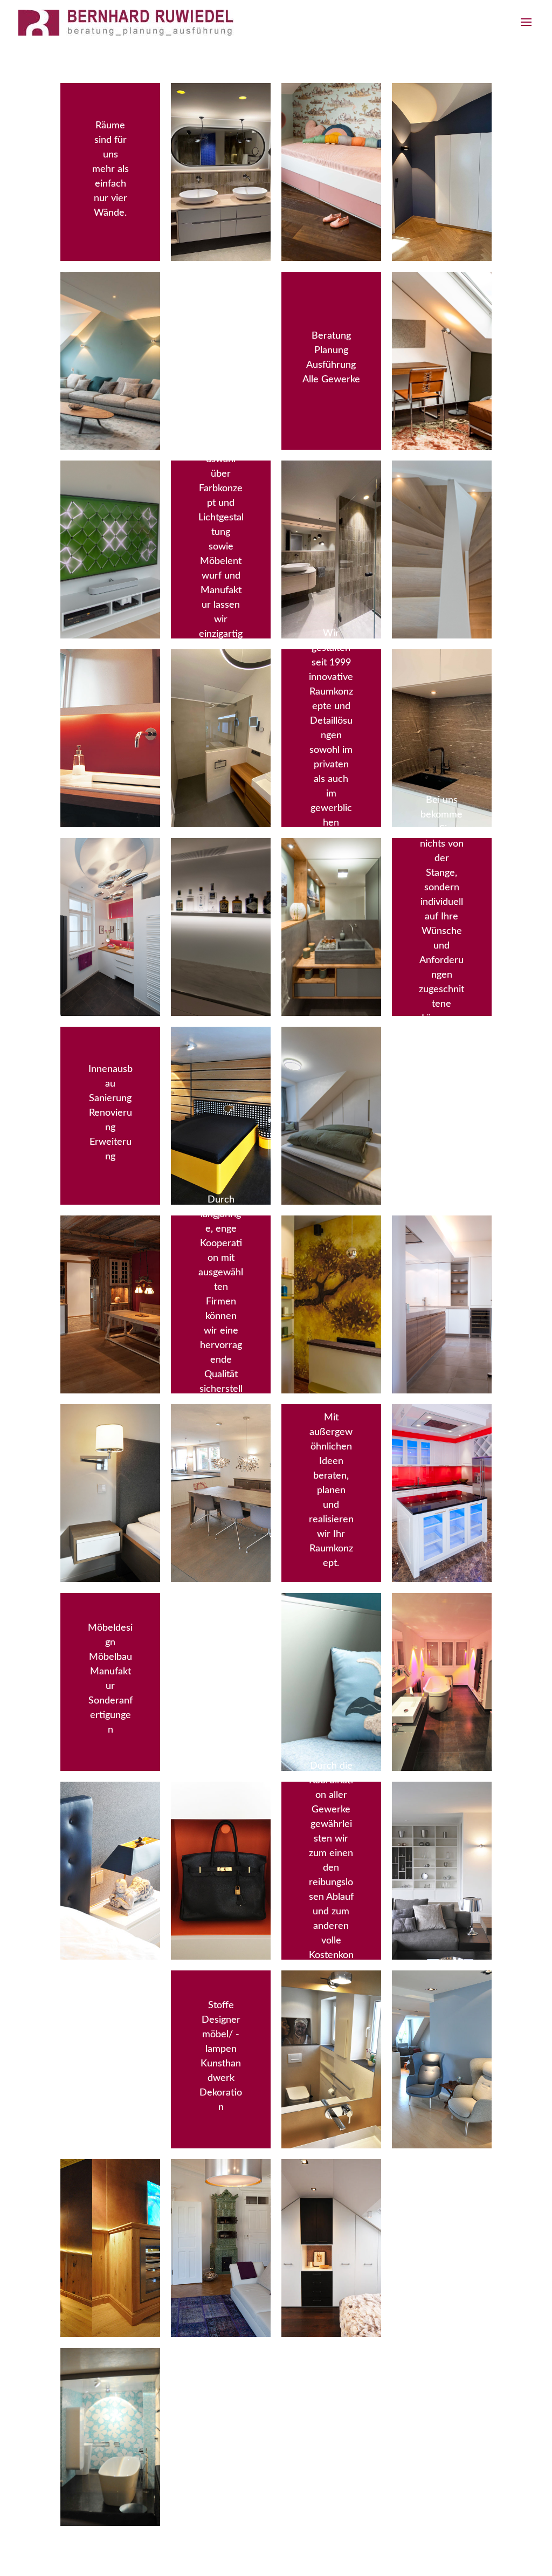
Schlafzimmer (111, 1458)
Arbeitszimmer (442, 325)
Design (221, 1835)
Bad (111, 703)
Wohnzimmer (111, 325)
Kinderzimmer (331, 137)
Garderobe (441, 137)
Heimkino (110, 2213)
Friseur (331, 1269)
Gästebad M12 (331, 514)
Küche (111, 1269)
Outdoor (441, 1080)
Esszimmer (221, 325)
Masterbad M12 (221, 137)
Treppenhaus (442, 514)
